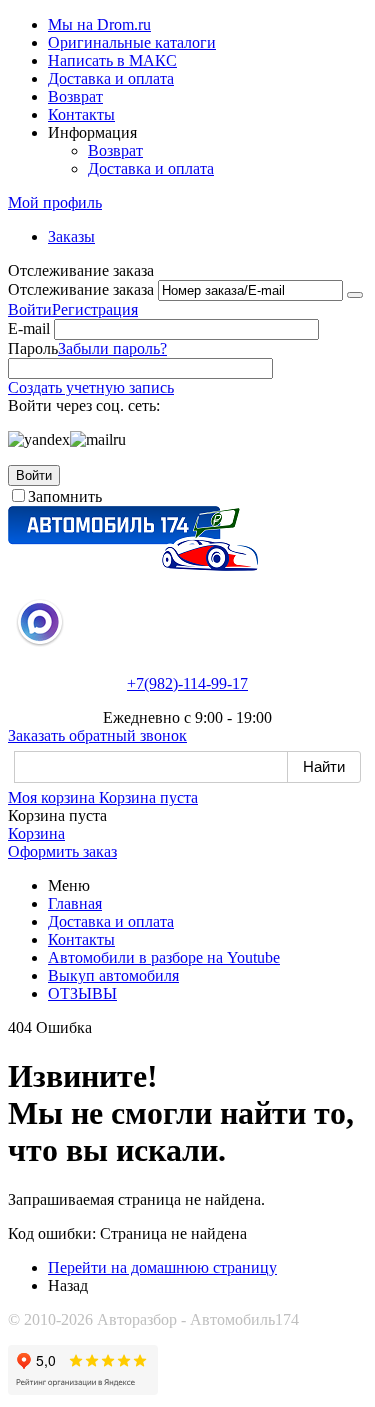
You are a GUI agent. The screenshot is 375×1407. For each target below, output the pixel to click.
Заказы (71, 236)
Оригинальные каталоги (132, 42)
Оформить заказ (62, 851)
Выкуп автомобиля (113, 975)
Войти (30, 309)
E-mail (29, 328)
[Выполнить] (355, 295)
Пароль (33, 348)
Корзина (36, 833)
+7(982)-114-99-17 (187, 683)
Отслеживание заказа (81, 289)
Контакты (81, 114)
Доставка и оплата (111, 78)
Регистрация (95, 309)
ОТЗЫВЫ (82, 993)
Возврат (75, 96)
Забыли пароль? (112, 348)
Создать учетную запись (91, 387)
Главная (75, 903)
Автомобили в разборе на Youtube (164, 957)
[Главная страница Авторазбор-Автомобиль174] (133, 565)
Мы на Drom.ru (99, 24)
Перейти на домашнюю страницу (162, 1267)
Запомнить (65, 496)
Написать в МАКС (112, 60)
